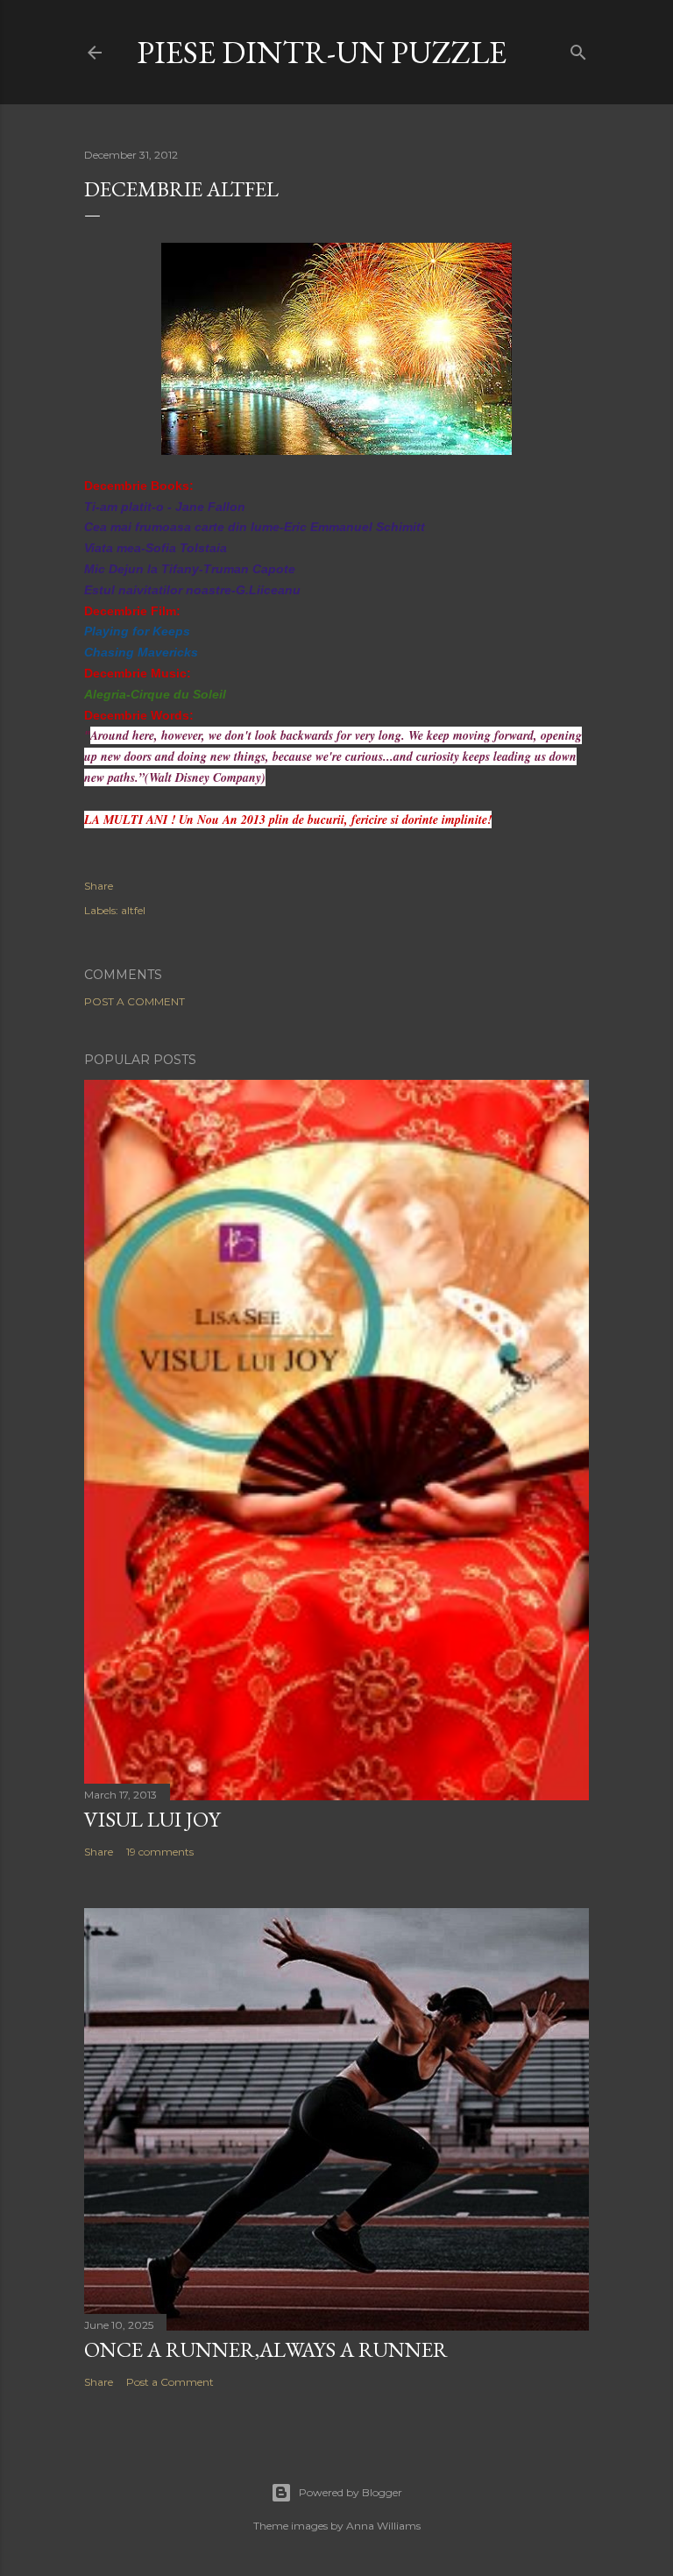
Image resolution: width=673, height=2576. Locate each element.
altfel (133, 910)
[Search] (578, 49)
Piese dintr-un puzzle (322, 52)
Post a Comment (135, 1001)
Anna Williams (383, 2526)
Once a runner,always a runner (266, 2349)
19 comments (160, 1852)
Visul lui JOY (152, 1819)
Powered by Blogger (351, 2492)
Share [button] (99, 886)
